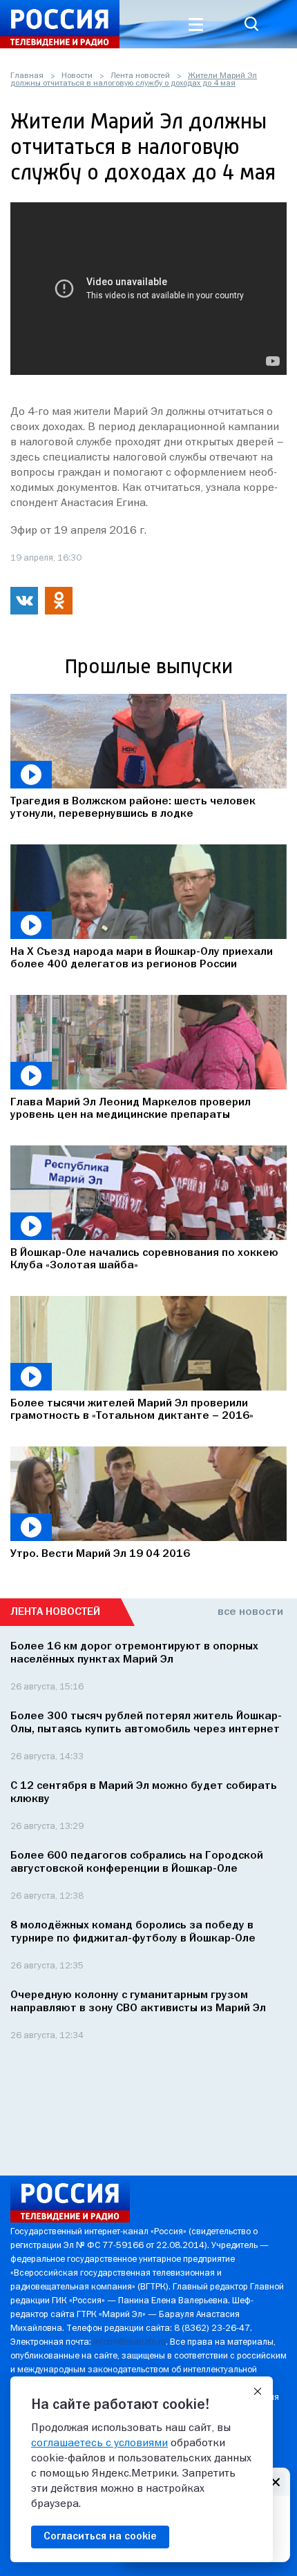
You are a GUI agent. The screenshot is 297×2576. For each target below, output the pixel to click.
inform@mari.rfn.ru (130, 2342)
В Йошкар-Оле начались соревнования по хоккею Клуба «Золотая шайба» (144, 1259)
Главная (27, 76)
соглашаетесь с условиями (99, 2443)
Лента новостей (140, 76)
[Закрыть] (258, 2392)
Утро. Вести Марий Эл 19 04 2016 (100, 1554)
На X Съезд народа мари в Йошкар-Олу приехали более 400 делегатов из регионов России (142, 958)
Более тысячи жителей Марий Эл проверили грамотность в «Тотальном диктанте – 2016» (132, 1410)
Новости (77, 76)
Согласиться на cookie (100, 2537)
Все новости (250, 1612)
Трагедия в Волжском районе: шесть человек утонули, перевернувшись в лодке (133, 808)
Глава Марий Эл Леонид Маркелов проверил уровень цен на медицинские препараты (131, 1109)
